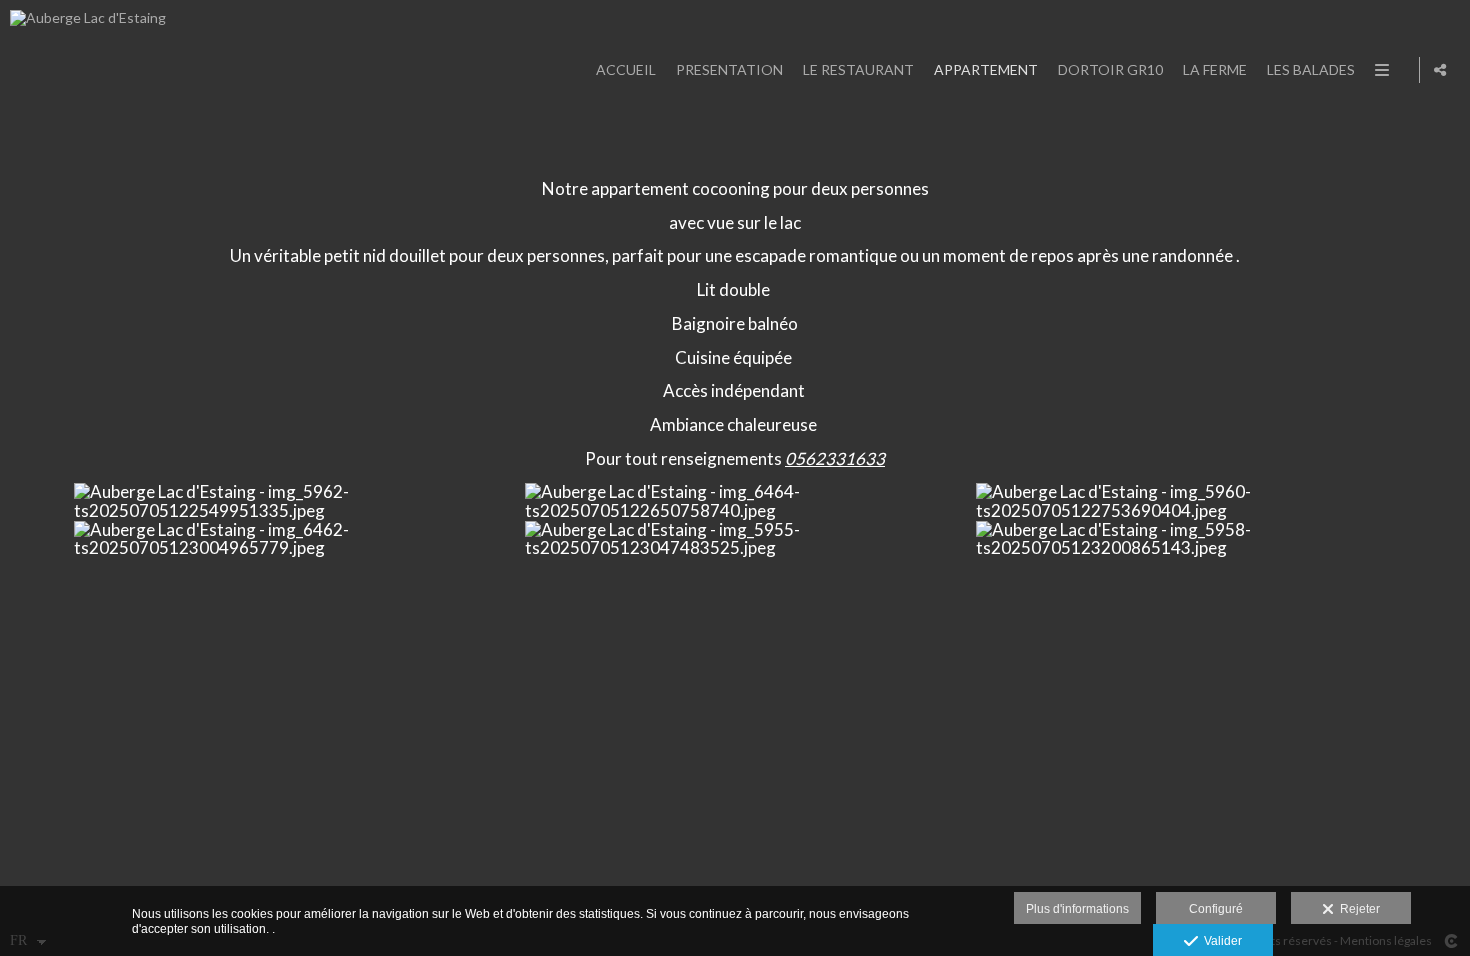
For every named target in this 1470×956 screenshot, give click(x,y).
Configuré (1216, 909)
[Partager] (1440, 70)
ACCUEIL (626, 69)
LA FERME (1215, 69)
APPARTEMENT (986, 69)
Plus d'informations (1077, 909)
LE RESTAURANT (858, 69)
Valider (1220, 941)
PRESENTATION (729, 69)
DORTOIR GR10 (1110, 69)
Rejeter (1357, 909)
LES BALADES (1311, 69)
